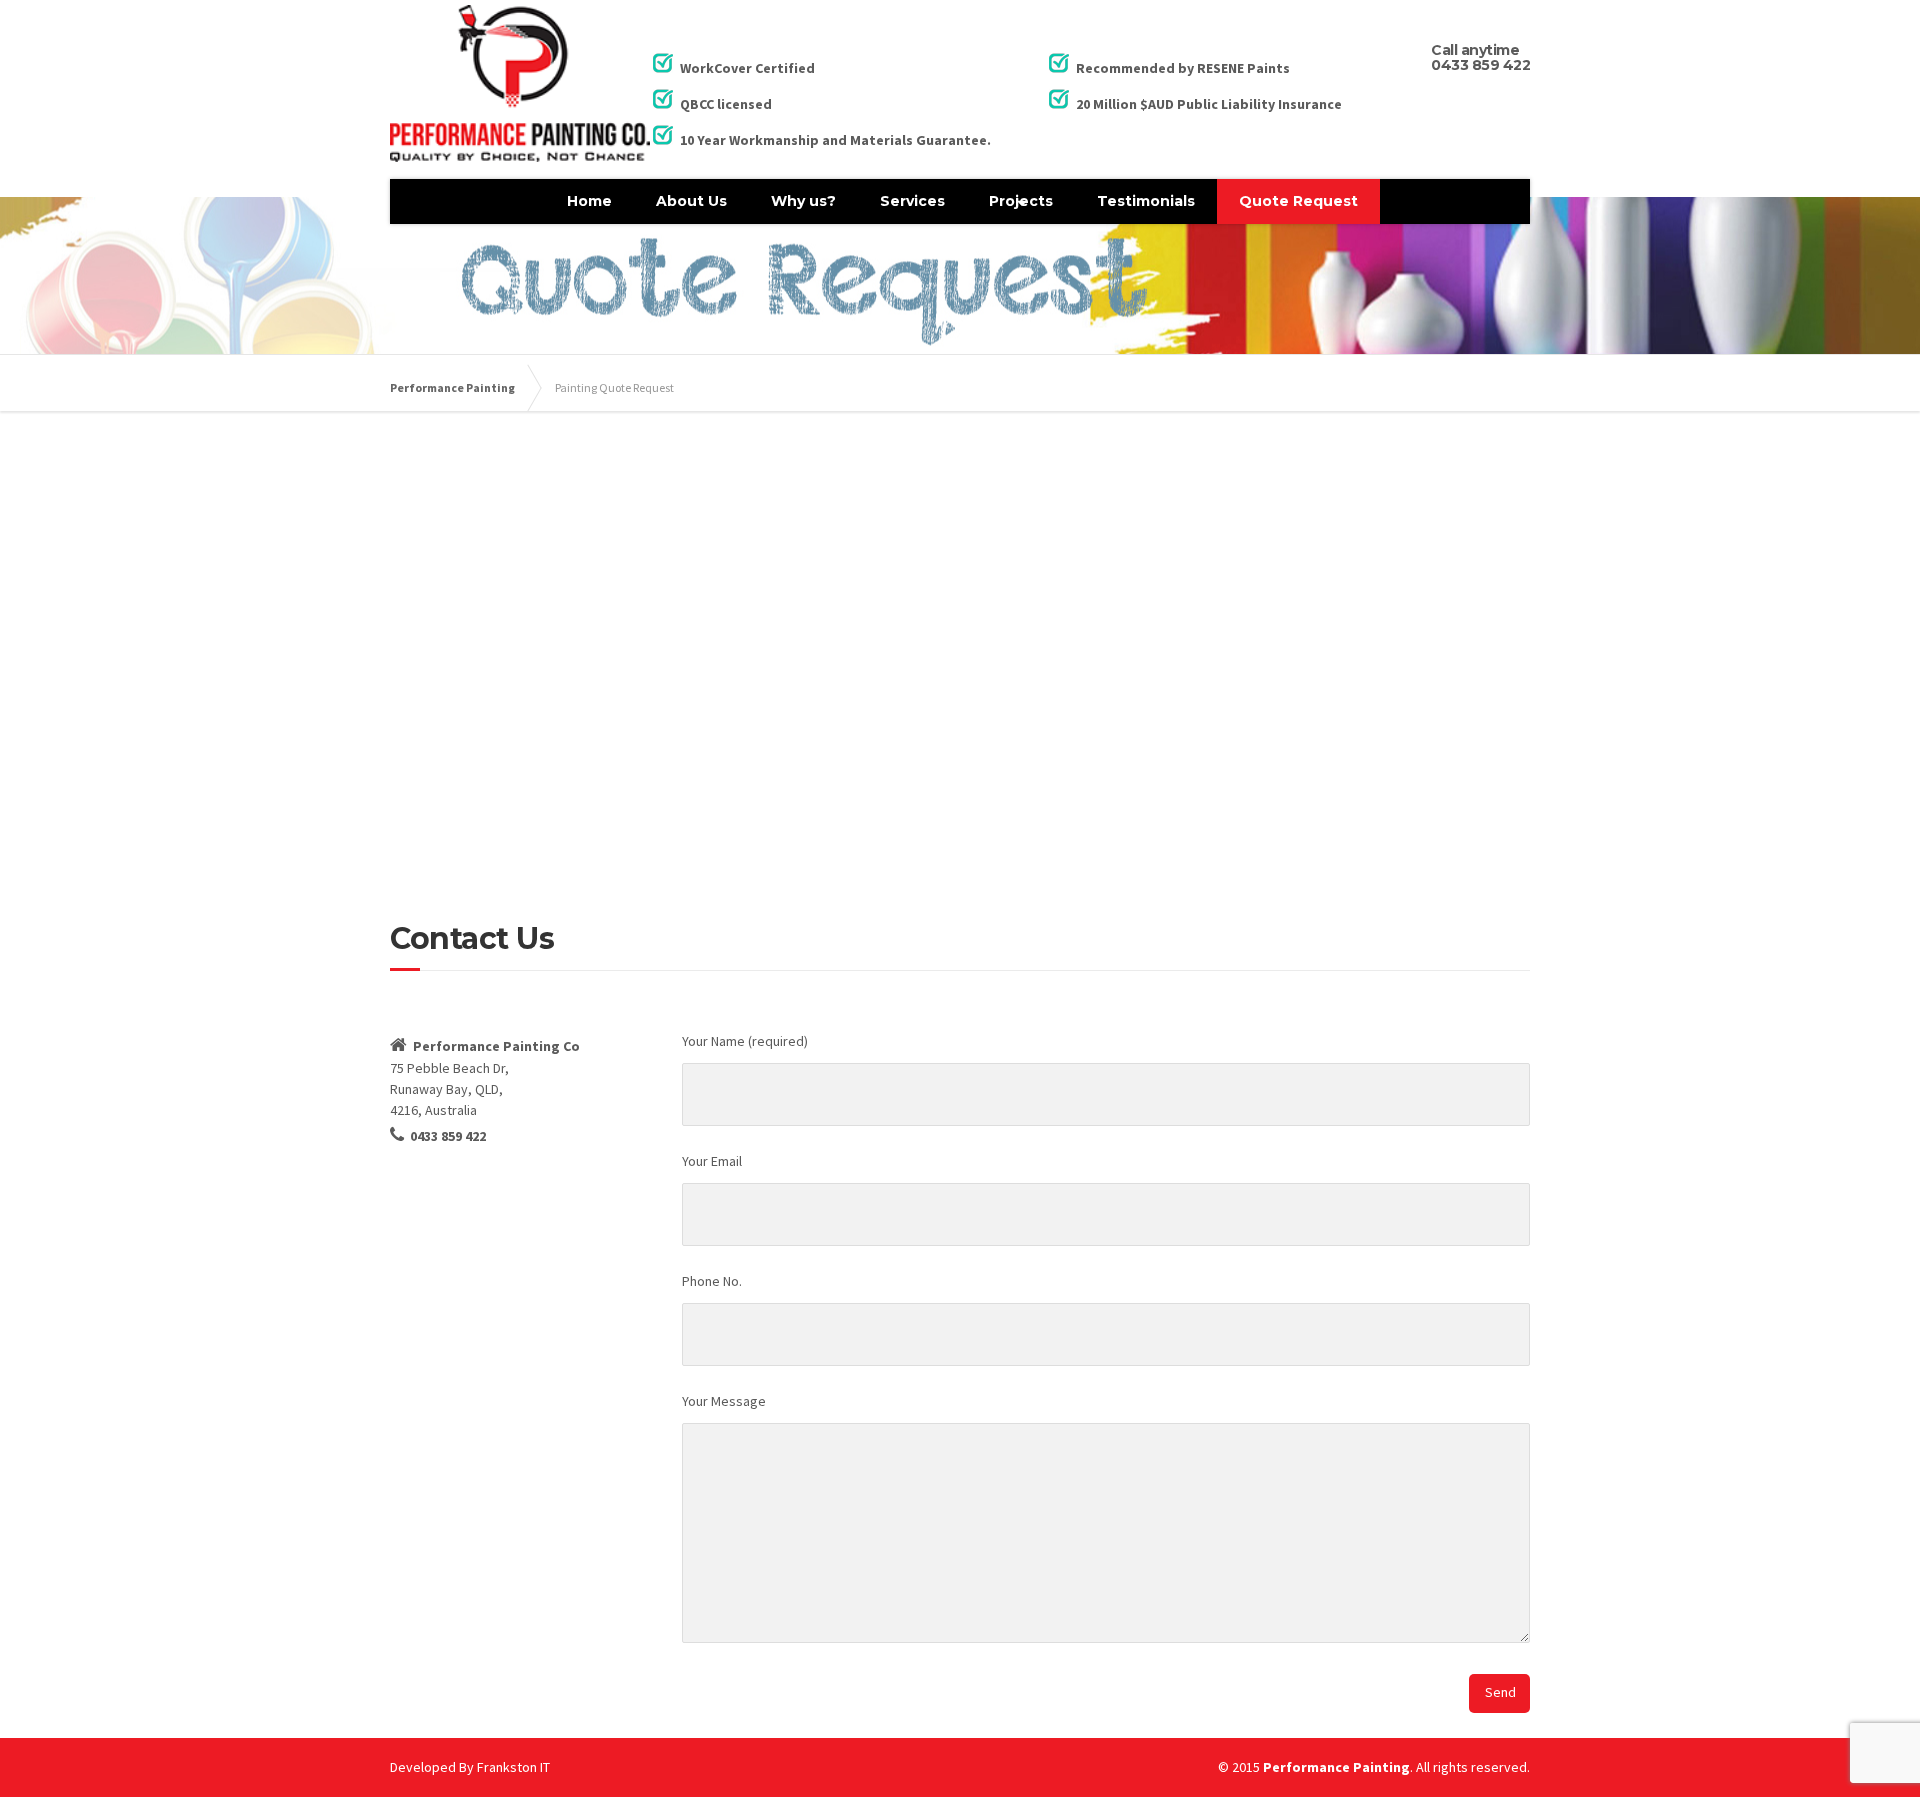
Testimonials (1146, 201)
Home (589, 201)
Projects (1021, 201)
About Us (691, 201)
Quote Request (1298, 201)
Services (912, 201)
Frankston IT (513, 1767)
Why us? (803, 201)
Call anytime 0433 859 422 (1480, 57)
